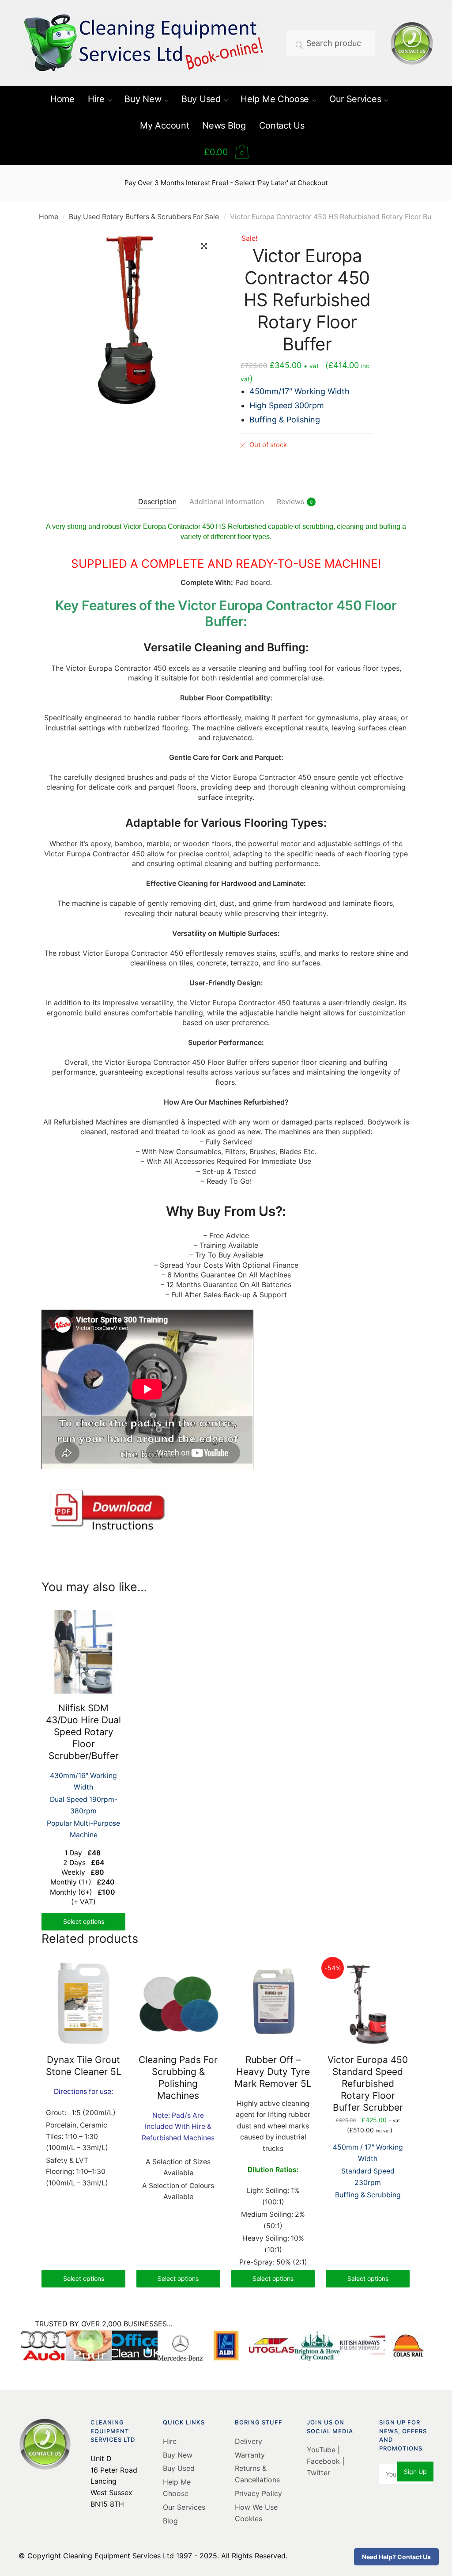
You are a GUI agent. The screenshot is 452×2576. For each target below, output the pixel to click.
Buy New (178, 2455)
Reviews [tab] (290, 502)
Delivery (249, 2441)
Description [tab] (157, 502)
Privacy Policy (258, 2493)
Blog (170, 2521)
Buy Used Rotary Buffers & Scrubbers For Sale (144, 217)
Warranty (250, 2455)
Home (49, 217)
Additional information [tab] (227, 502)
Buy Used (179, 2468)
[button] (204, 246)
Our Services (184, 2507)
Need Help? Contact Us (396, 2557)
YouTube (322, 2450)
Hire (170, 2441)
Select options (84, 1921)
